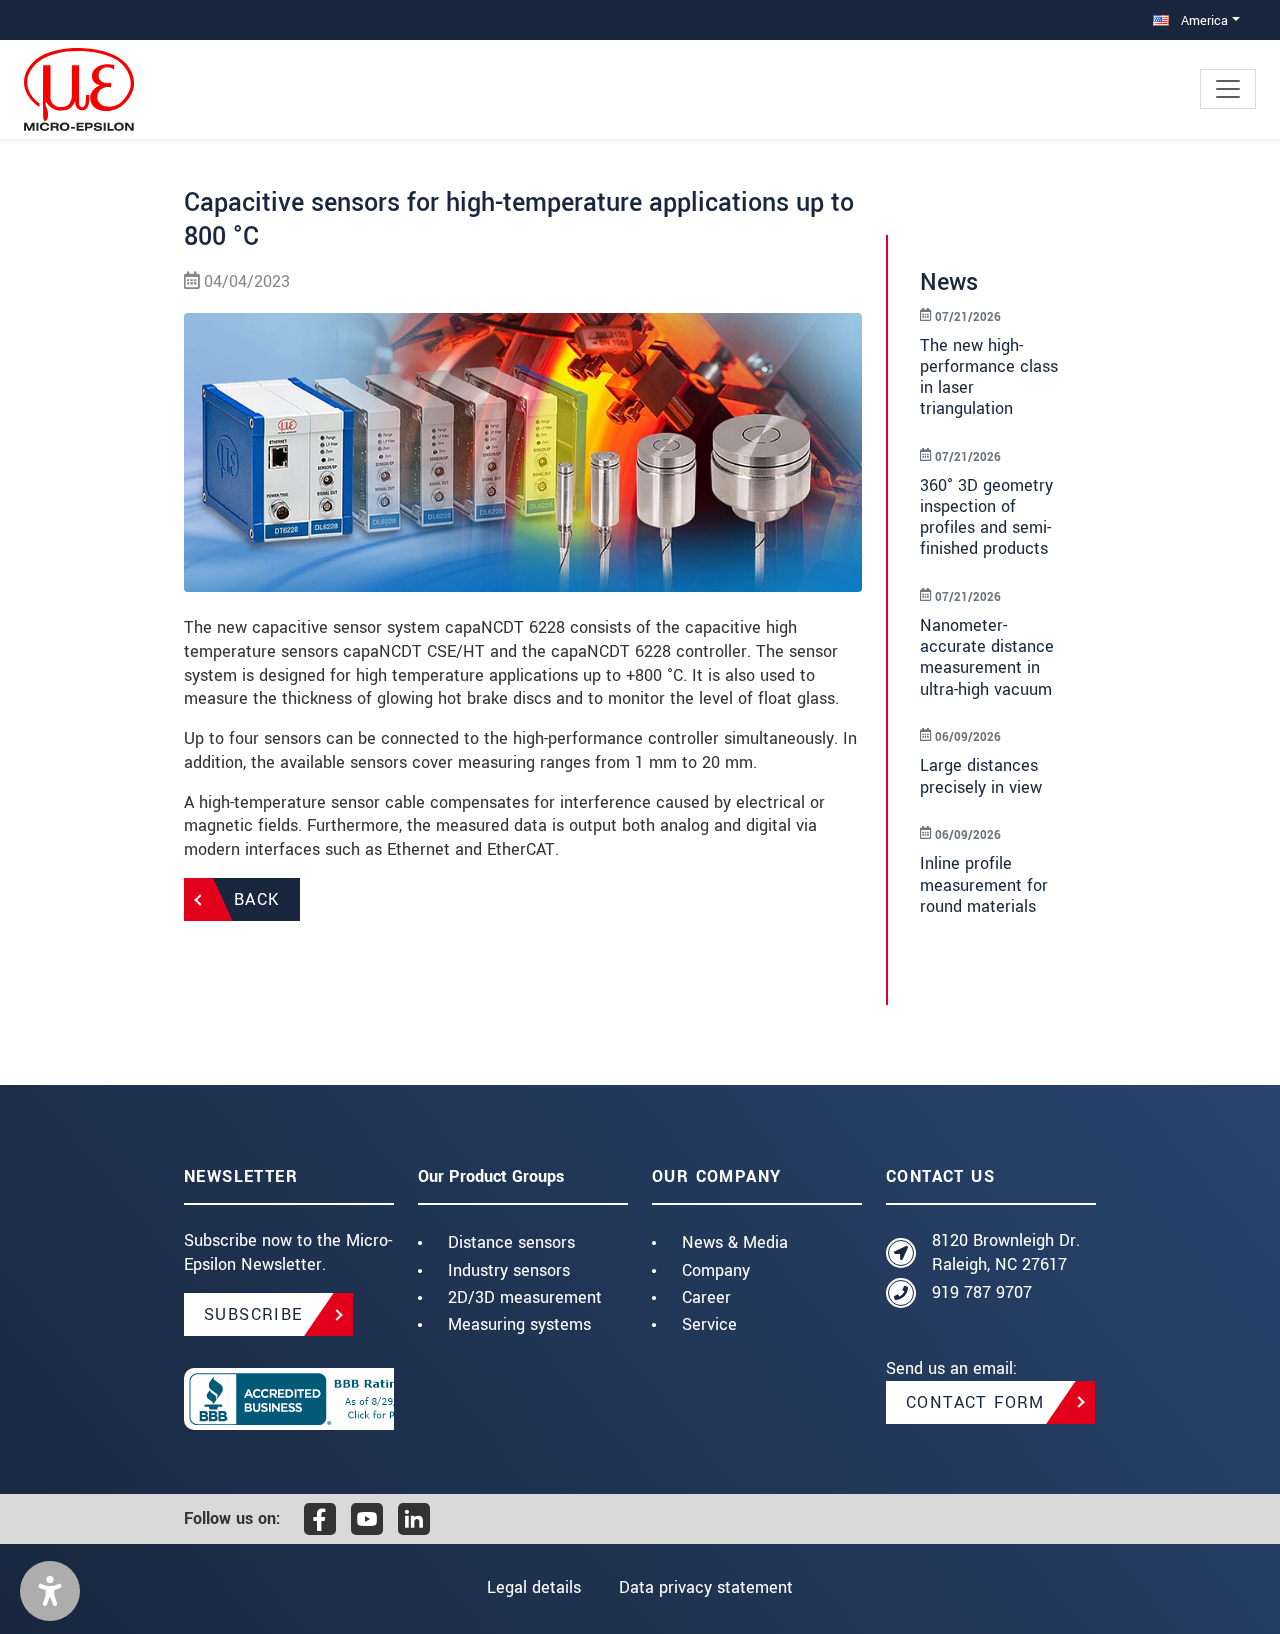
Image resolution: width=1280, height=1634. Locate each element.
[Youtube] (367, 1519)
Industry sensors (509, 1270)
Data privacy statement (706, 1587)
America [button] (1202, 20)
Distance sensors (511, 1242)
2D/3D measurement (525, 1297)
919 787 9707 (982, 1292)
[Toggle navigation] (1228, 89)
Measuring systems (519, 1324)
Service (709, 1324)
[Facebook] (320, 1519)
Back (257, 899)
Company (716, 1270)
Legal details (534, 1587)
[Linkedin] (414, 1519)
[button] (50, 1591)
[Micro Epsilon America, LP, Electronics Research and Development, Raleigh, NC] (289, 1399)
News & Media (735, 1242)
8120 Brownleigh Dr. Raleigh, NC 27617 (1006, 1252)
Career (706, 1297)
